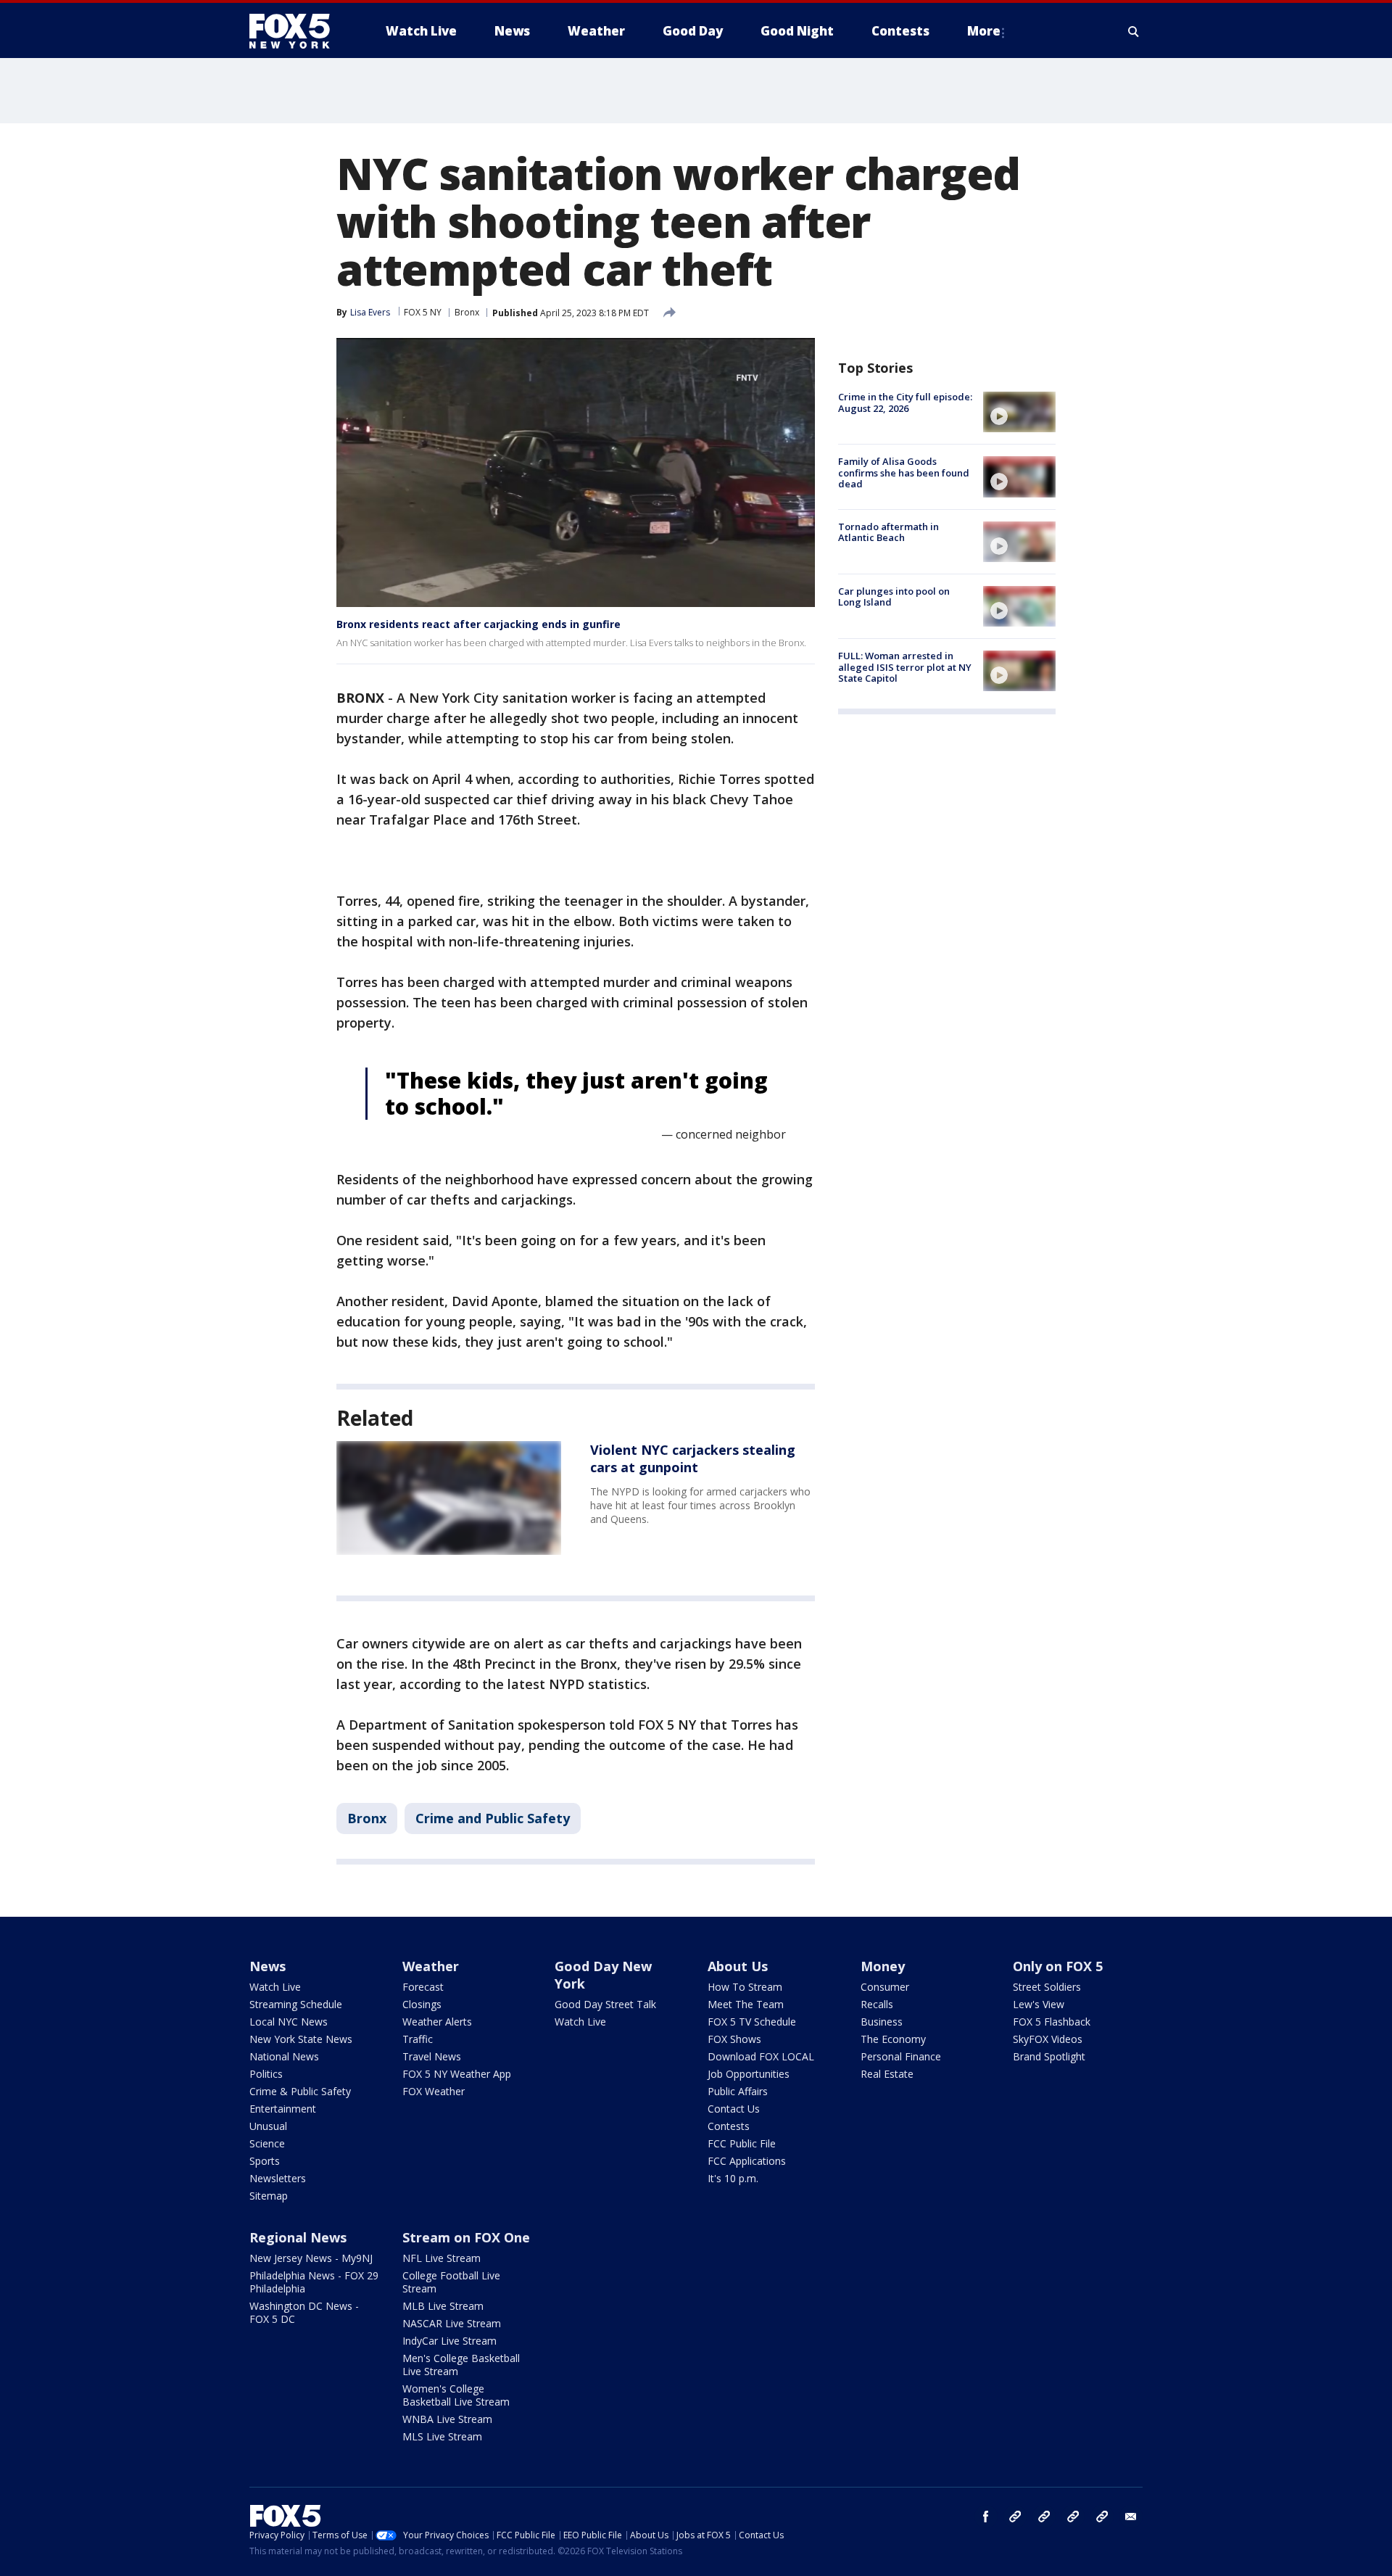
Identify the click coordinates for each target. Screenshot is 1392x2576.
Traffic (418, 2039)
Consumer (885, 1987)
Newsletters (278, 2178)
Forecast (423, 1987)
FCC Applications (747, 2161)
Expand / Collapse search (1134, 31)
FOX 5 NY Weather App (457, 2074)
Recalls (877, 2004)
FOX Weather (434, 2091)
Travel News (432, 2056)
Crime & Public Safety (300, 2091)
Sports (265, 2161)
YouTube (1073, 2517)
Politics (266, 2074)
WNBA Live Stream (447, 2419)
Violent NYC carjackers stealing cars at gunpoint (693, 1458)
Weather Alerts (437, 2022)
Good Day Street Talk (605, 2004)
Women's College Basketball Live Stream (456, 2395)
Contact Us (734, 2109)
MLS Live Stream (442, 2436)
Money (883, 1966)
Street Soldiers (1047, 1987)
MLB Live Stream (443, 2306)
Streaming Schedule (296, 2004)
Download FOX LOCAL (761, 2056)
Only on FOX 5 (1058, 1966)
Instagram (1015, 2517)
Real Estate (887, 2074)
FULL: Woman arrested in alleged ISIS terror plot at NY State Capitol (905, 667)
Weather (431, 1966)
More (984, 31)
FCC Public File (742, 2143)
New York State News (301, 2039)
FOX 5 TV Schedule (752, 2022)
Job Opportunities (749, 2074)
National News (284, 2056)
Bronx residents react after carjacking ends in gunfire (478, 624)
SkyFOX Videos (1048, 2039)
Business (882, 2022)
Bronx (467, 312)
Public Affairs (738, 2091)
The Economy (893, 2039)
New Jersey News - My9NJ (311, 2258)
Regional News (298, 2237)
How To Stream (745, 1987)
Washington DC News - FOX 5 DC (304, 2312)
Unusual (268, 2126)
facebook (986, 2517)
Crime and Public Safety (493, 1818)
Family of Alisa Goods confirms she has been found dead (904, 472)
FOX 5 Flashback (1052, 2022)
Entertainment (283, 2109)
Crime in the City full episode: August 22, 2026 (905, 402)
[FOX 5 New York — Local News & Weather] (297, 31)
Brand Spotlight (1049, 2056)
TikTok (1044, 2517)
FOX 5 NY (423, 312)
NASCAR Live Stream (452, 2323)
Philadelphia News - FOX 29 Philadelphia (314, 2282)
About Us (738, 1966)
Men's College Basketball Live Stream (461, 2365)
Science (267, 2143)
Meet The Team (746, 2004)
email (1131, 2517)
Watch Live (275, 1987)
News (268, 1966)
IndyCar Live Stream (449, 2341)
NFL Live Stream (442, 2258)
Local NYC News (289, 2022)
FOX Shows (734, 2039)
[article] (449, 1498)
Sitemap (269, 2196)
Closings (422, 2004)
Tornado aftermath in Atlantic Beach (888, 532)
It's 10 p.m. (733, 2178)
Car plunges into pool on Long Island (894, 597)
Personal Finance (901, 2056)
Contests (729, 2126)
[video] (1019, 412)
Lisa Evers (370, 312)
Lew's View (1039, 2004)
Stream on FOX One (466, 2237)
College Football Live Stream (451, 2282)
